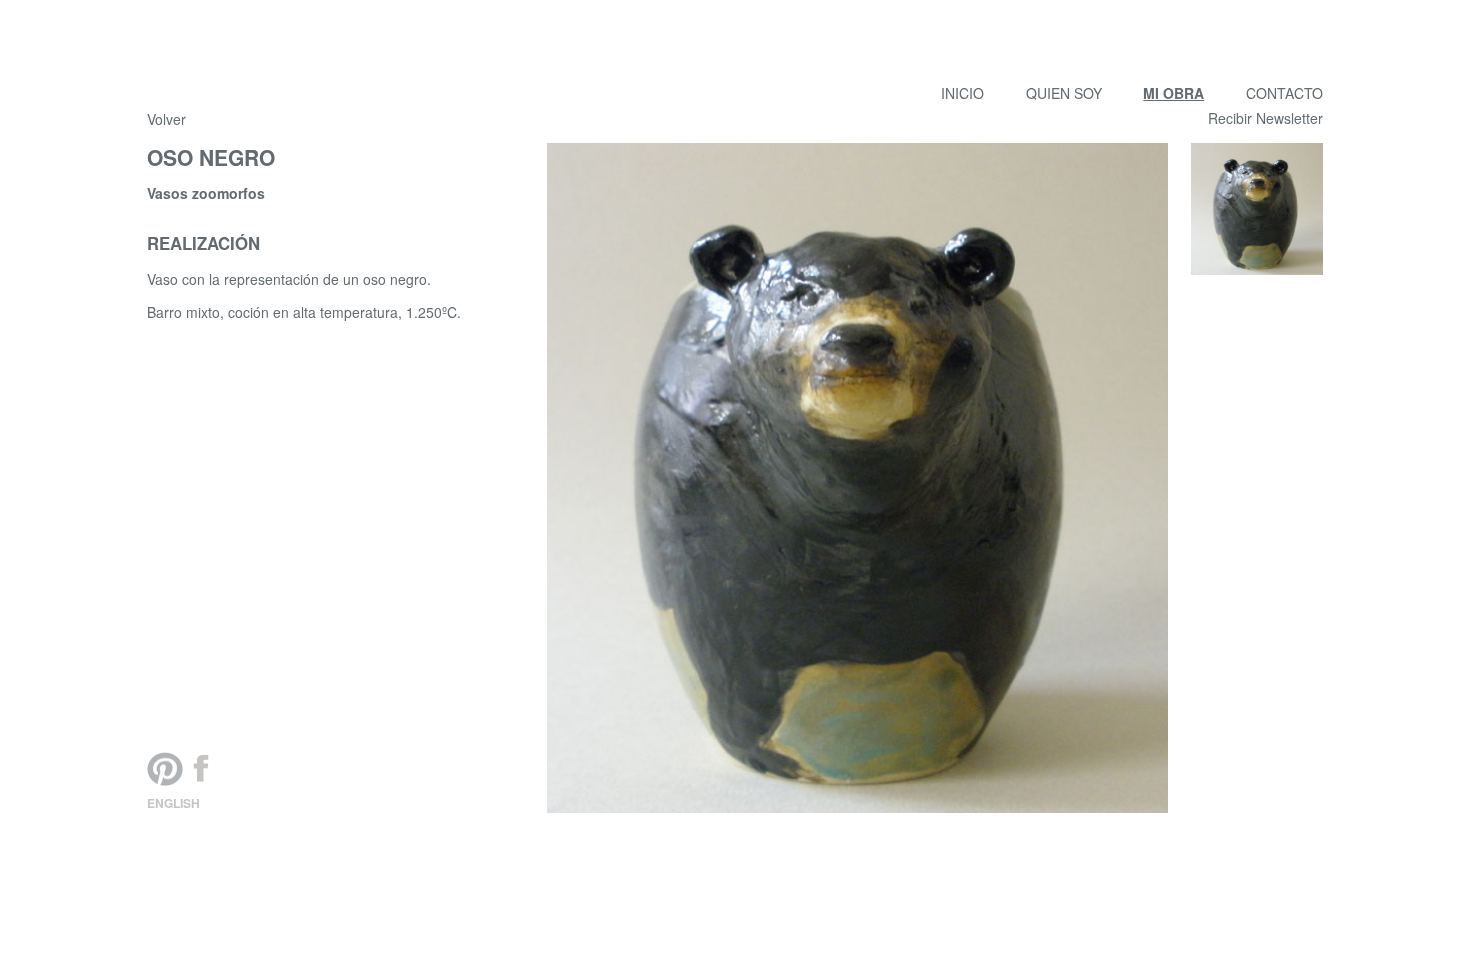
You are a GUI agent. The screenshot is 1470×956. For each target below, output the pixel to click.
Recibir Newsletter (1265, 118)
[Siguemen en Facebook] (201, 769)
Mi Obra (1173, 93)
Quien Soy (1064, 93)
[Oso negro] (1257, 209)
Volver (166, 119)
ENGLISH (173, 803)
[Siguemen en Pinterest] (165, 769)
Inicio (962, 93)
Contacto (1284, 93)
